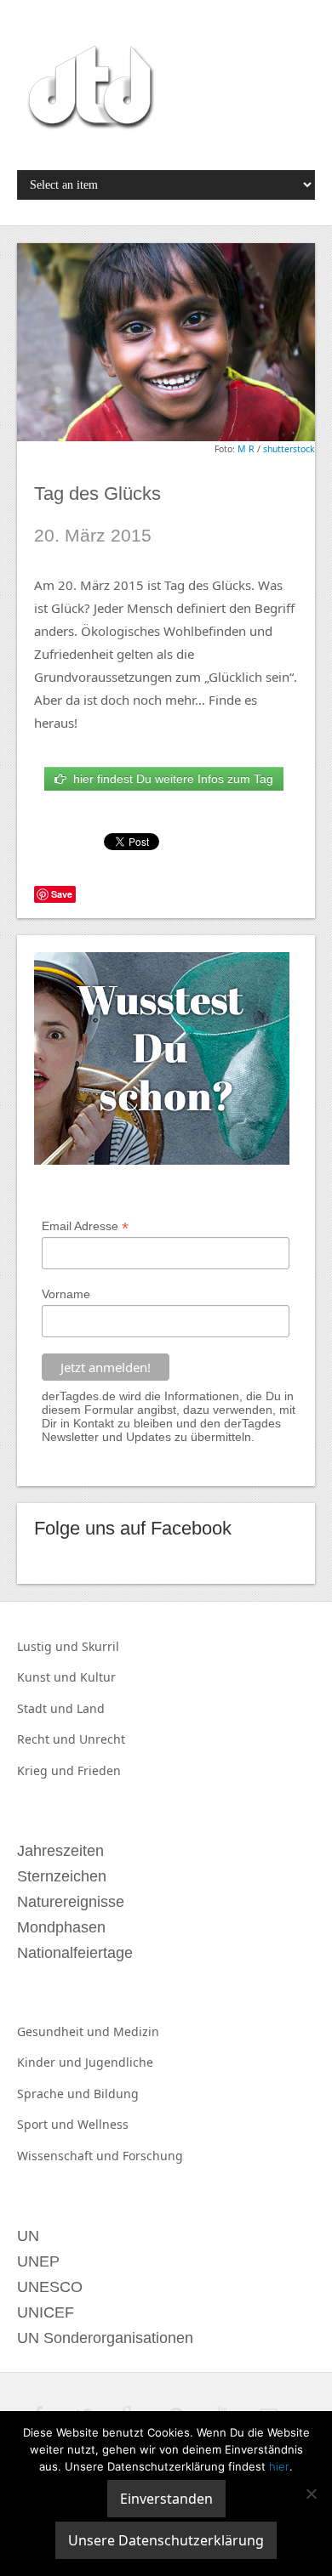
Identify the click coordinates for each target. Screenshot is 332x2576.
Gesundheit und (65, 2031)
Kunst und (49, 1677)
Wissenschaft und (70, 2156)
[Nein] (311, 2494)
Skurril (100, 1646)
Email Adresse (85, 1226)
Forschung (153, 2156)
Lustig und (49, 1646)
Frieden (99, 1770)
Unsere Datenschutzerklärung (166, 2540)
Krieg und (47, 1770)
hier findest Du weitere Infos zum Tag (170, 779)
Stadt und (47, 1708)
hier (279, 2466)
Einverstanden (166, 2499)
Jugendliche (119, 2062)
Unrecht (102, 1739)
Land (91, 1708)
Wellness (103, 2124)
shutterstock (289, 449)
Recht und (48, 1739)
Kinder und (51, 2062)
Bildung (116, 2094)
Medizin (136, 2031)
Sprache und (55, 2094)
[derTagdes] (89, 90)
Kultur (98, 1677)
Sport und (47, 2124)
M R (246, 449)
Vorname (66, 1294)
